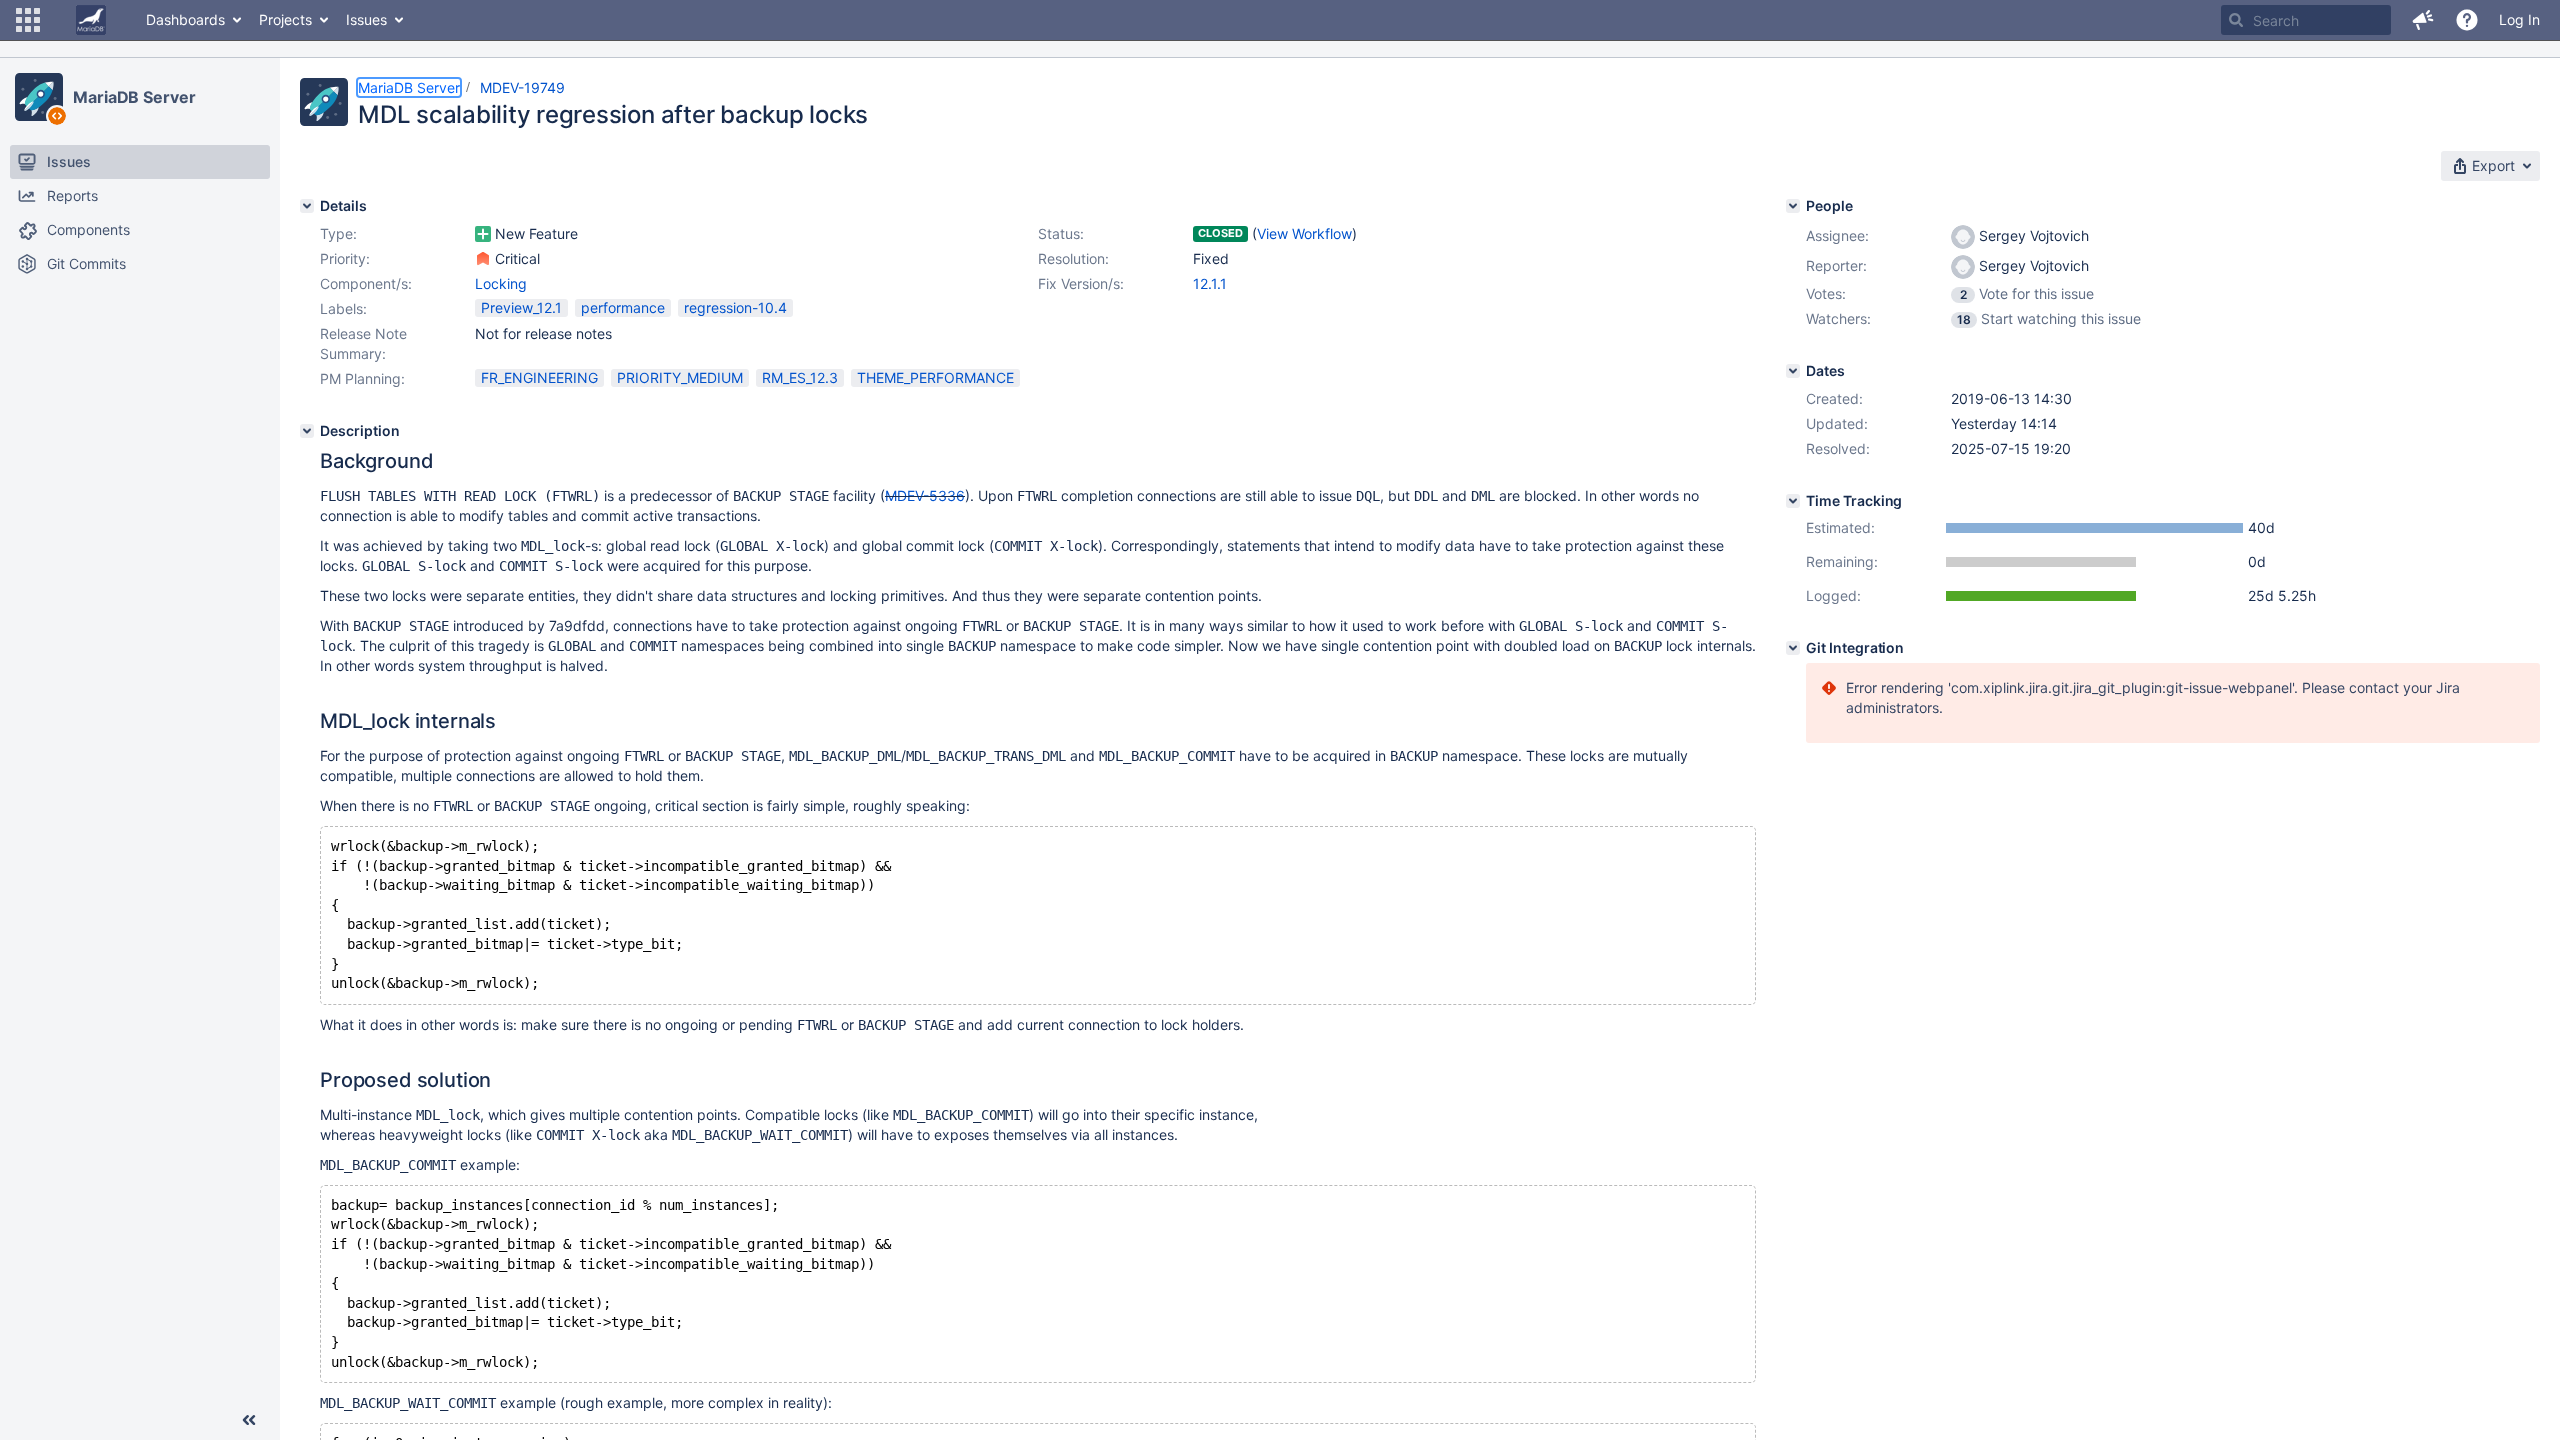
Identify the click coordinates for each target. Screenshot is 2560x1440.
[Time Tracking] (1793, 501)
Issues (366, 19)
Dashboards (185, 19)
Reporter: (1836, 265)
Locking (501, 283)
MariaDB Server (134, 97)
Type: (338, 233)
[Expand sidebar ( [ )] (249, 1420)
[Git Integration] (1793, 648)
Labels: (343, 308)
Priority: (345, 258)
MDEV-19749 (522, 87)
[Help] (2467, 20)
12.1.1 (1210, 283)
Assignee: (1837, 235)
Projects (285, 19)
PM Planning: (362, 378)
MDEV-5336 (925, 495)
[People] (1793, 206)
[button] (28, 20)
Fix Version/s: (1081, 283)
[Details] (307, 206)
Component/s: (366, 283)
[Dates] (1793, 371)
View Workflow (1304, 233)
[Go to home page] (91, 20)
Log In (2519, 19)
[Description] (307, 431)
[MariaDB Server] (39, 97)
